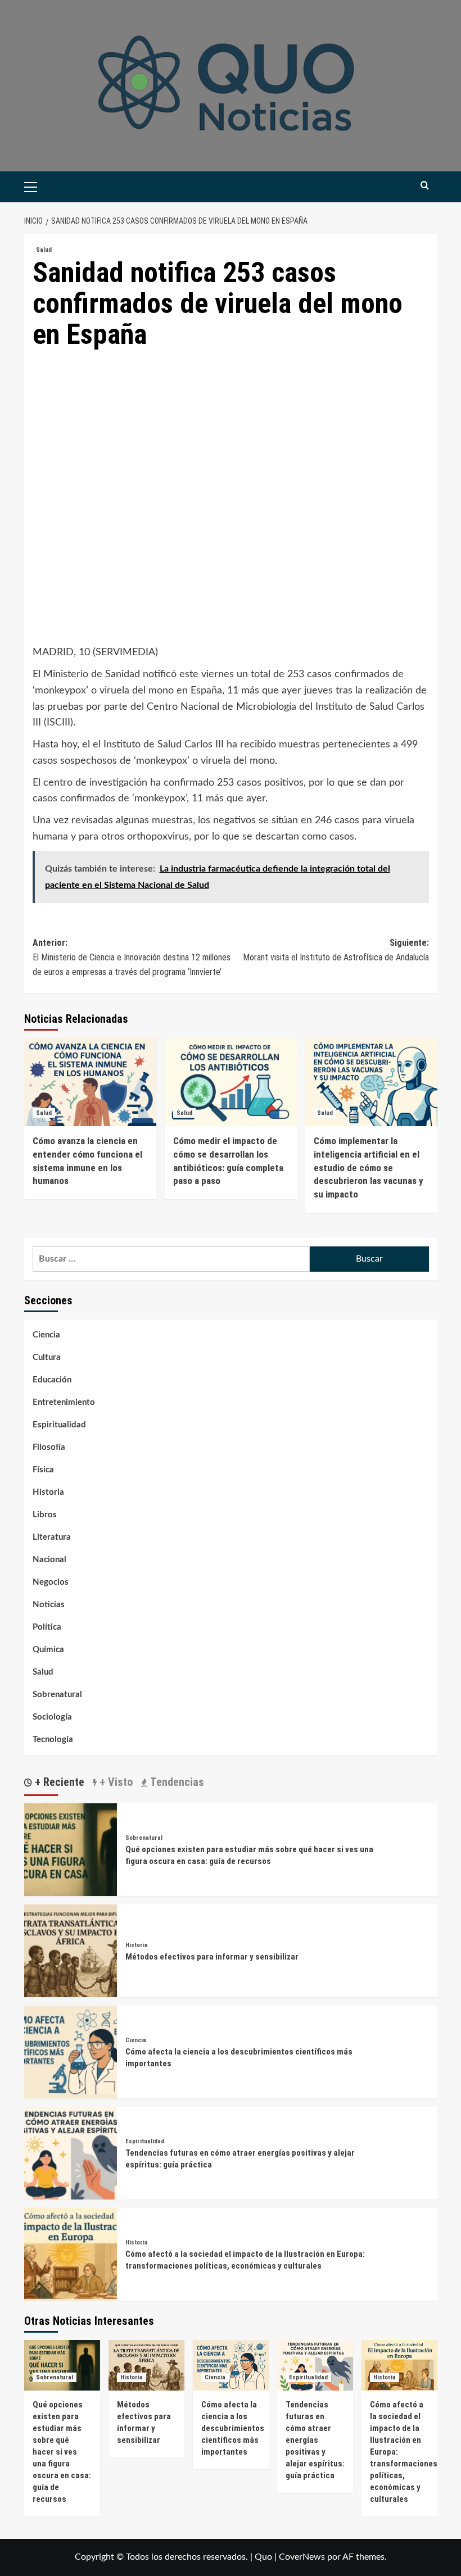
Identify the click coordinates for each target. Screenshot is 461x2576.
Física (43, 1470)
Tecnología (53, 1740)
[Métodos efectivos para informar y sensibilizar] (71, 1951)
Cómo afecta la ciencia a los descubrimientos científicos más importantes (233, 2428)
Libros (45, 1515)
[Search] (425, 186)
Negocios (51, 1582)
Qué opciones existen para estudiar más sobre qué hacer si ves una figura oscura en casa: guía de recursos (62, 2452)
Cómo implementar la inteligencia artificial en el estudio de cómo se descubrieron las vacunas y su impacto (369, 1167)
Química (48, 1650)
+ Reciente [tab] (58, 1782)
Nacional (49, 1560)
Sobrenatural (57, 1695)
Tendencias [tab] (176, 1782)
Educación (52, 1380)
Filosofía (49, 1447)
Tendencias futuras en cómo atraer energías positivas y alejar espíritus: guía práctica (315, 2440)
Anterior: (132, 957)
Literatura (52, 1537)
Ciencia (46, 1335)
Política (47, 1627)
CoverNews (302, 2557)
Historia (48, 1492)
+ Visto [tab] (115, 1782)
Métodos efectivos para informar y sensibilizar (212, 1957)
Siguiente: (336, 950)
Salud (44, 250)
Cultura (47, 1357)
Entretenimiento (64, 1402)
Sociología (52, 1717)
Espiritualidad (59, 1425)
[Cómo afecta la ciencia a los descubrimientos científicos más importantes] (71, 2052)
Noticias (49, 1605)
